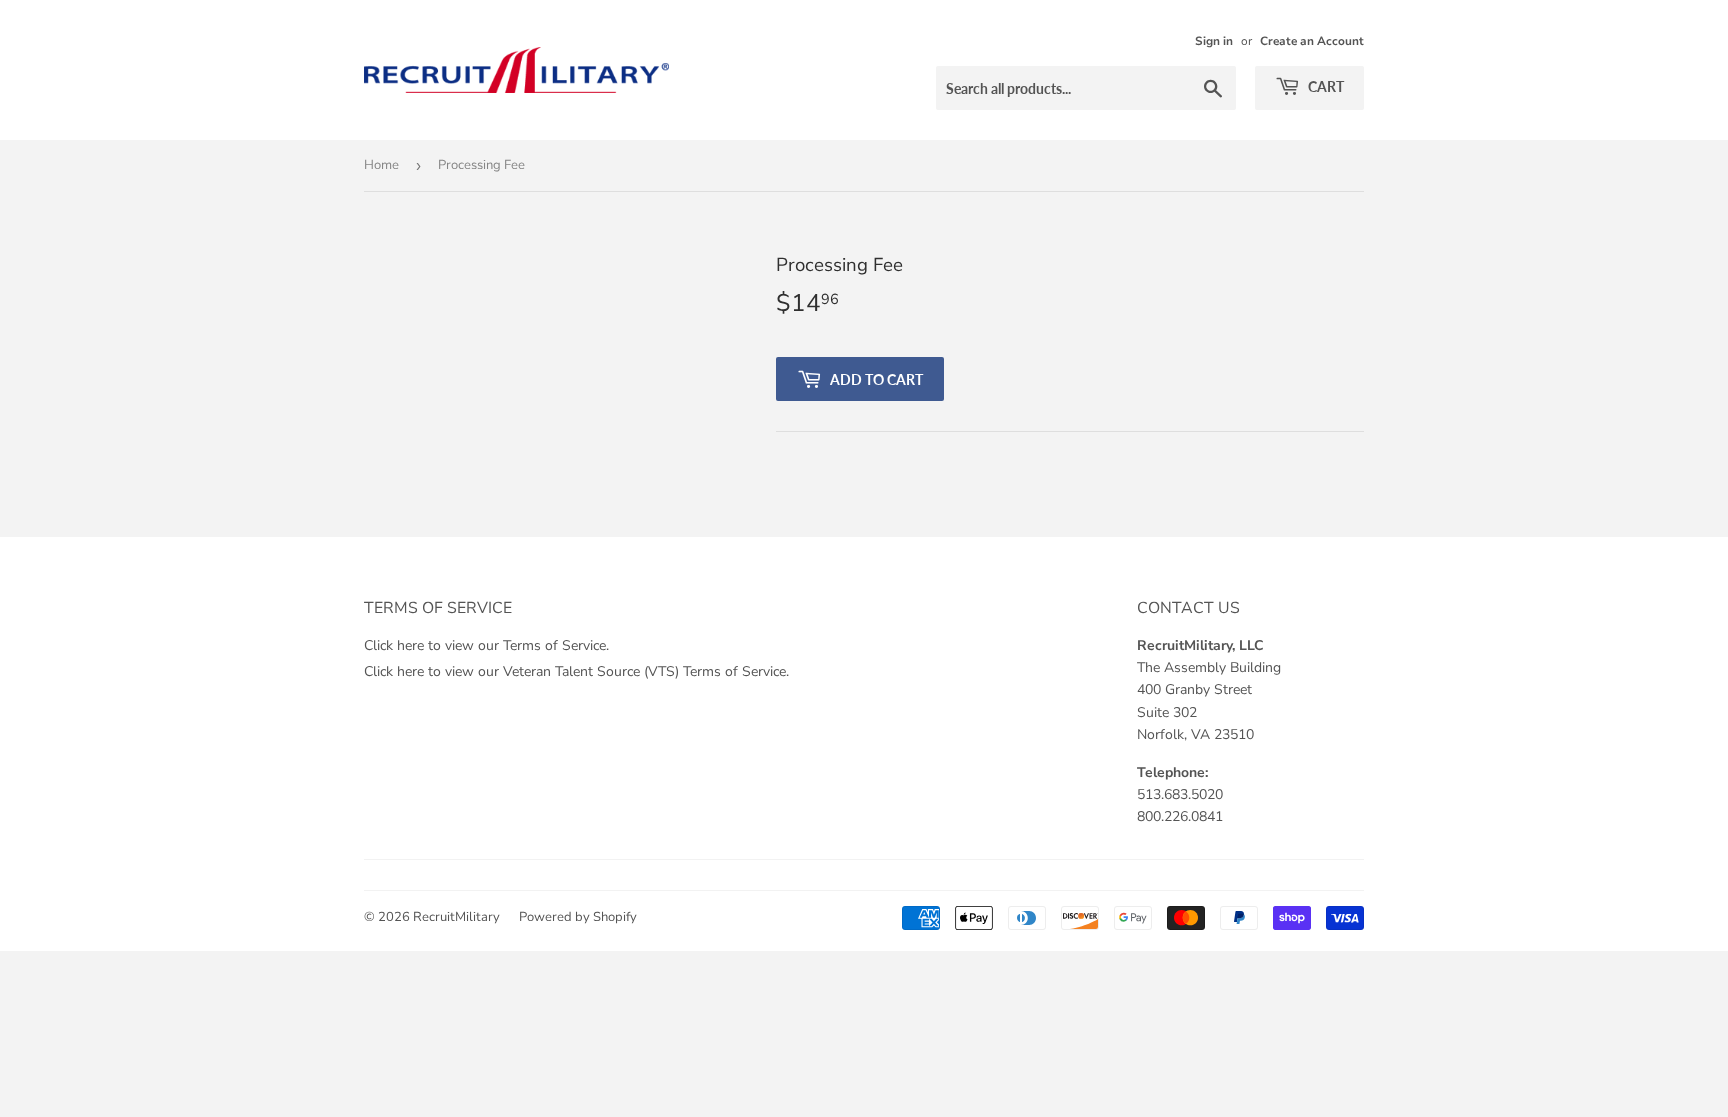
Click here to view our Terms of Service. (486, 645)
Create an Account (1312, 41)
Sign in (1214, 41)
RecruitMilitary (456, 917)
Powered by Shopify (578, 917)
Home (381, 165)
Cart (1324, 86)
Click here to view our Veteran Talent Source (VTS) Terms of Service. (576, 671)
